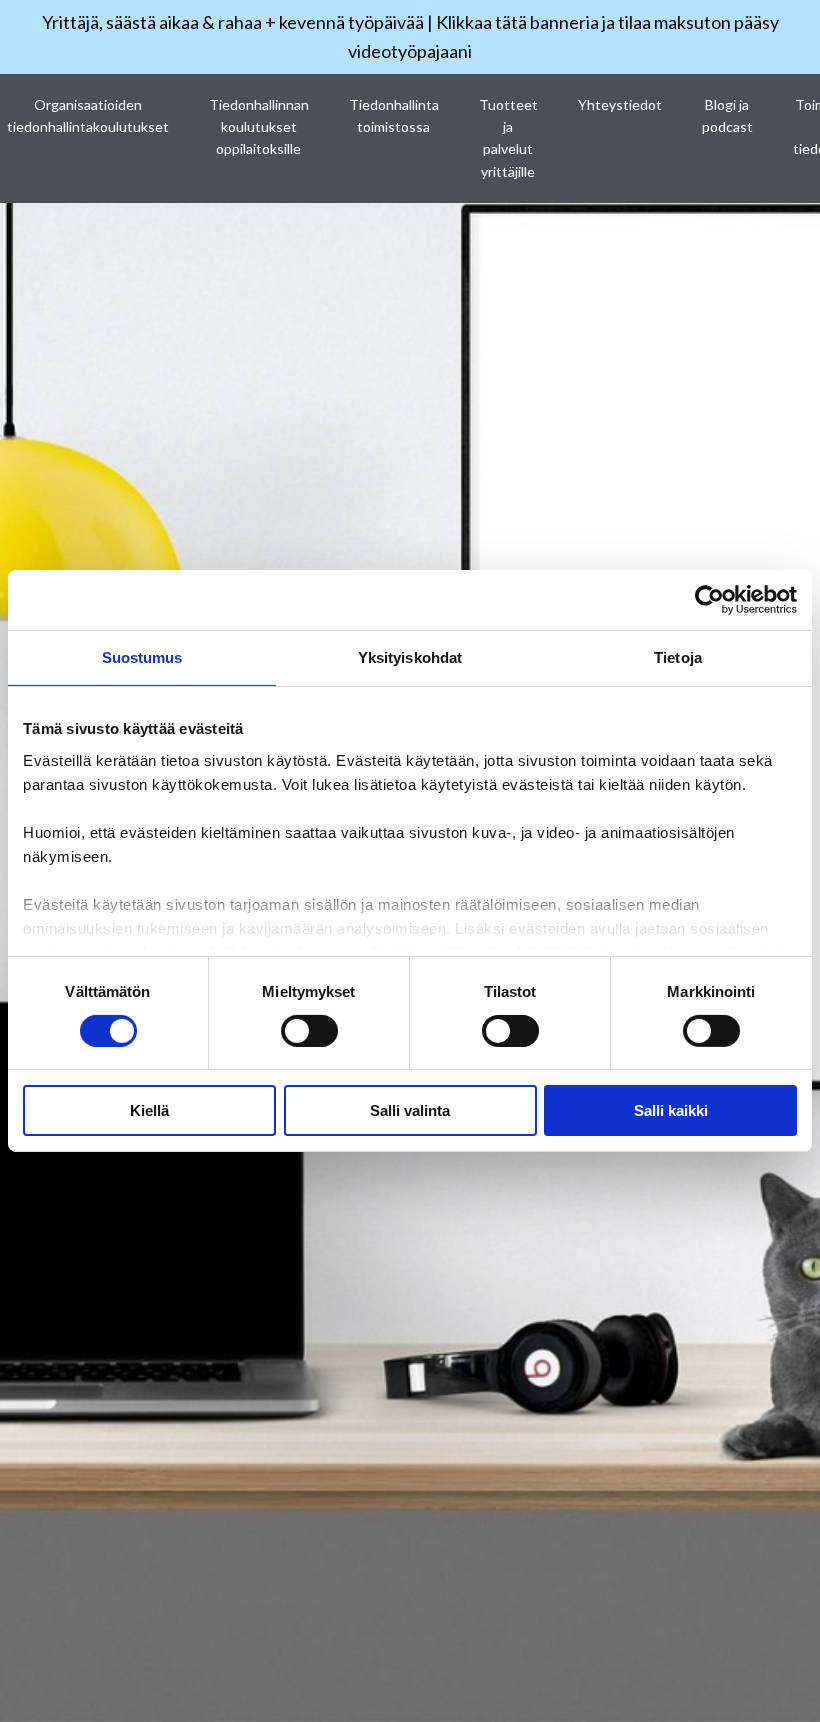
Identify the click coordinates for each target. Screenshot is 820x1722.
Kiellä (149, 1110)
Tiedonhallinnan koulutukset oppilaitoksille (259, 127)
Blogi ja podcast (727, 115)
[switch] (309, 1031)
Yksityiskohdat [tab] (410, 657)
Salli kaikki (671, 1110)
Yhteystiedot (620, 104)
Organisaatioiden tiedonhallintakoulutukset (88, 115)
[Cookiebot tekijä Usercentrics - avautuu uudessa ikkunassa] (709, 600)
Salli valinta (410, 1110)
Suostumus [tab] (142, 657)
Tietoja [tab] (678, 657)
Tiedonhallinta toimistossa (394, 115)
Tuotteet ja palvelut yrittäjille (508, 138)
